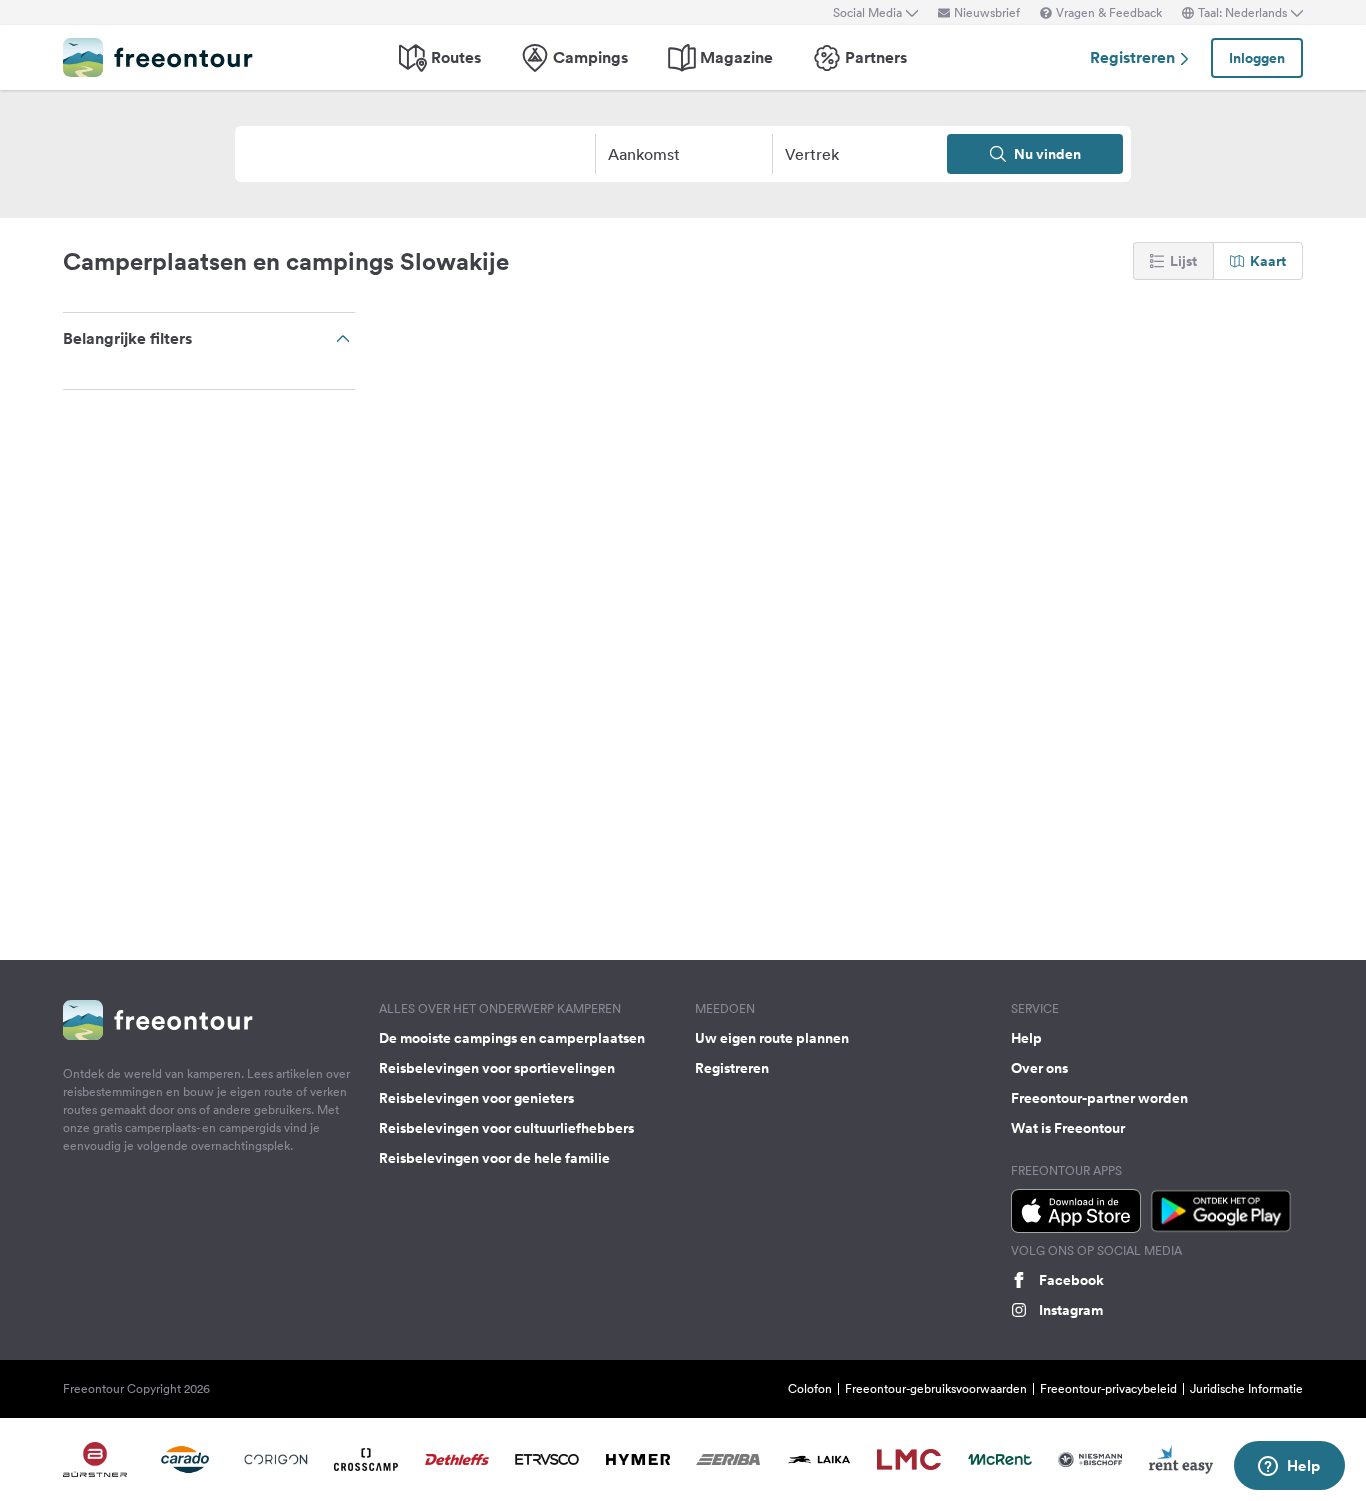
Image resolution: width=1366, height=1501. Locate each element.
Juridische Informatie (1246, 1388)
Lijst (1183, 261)
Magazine (736, 57)
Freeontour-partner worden (1099, 1098)
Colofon (810, 1388)
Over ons (1039, 1068)
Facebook (1071, 1280)
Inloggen (1257, 58)
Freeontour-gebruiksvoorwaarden (936, 1388)
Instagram (1071, 1310)
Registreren (1134, 57)
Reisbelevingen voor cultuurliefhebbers (506, 1128)
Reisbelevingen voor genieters (476, 1098)
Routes (456, 57)
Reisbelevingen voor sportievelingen (497, 1068)
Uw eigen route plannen (772, 1038)
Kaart (1268, 261)
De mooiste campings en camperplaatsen (512, 1038)
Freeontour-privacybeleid (1108, 1388)
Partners (876, 57)
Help (1026, 1038)
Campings (590, 57)
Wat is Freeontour (1068, 1128)
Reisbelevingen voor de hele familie (494, 1158)
